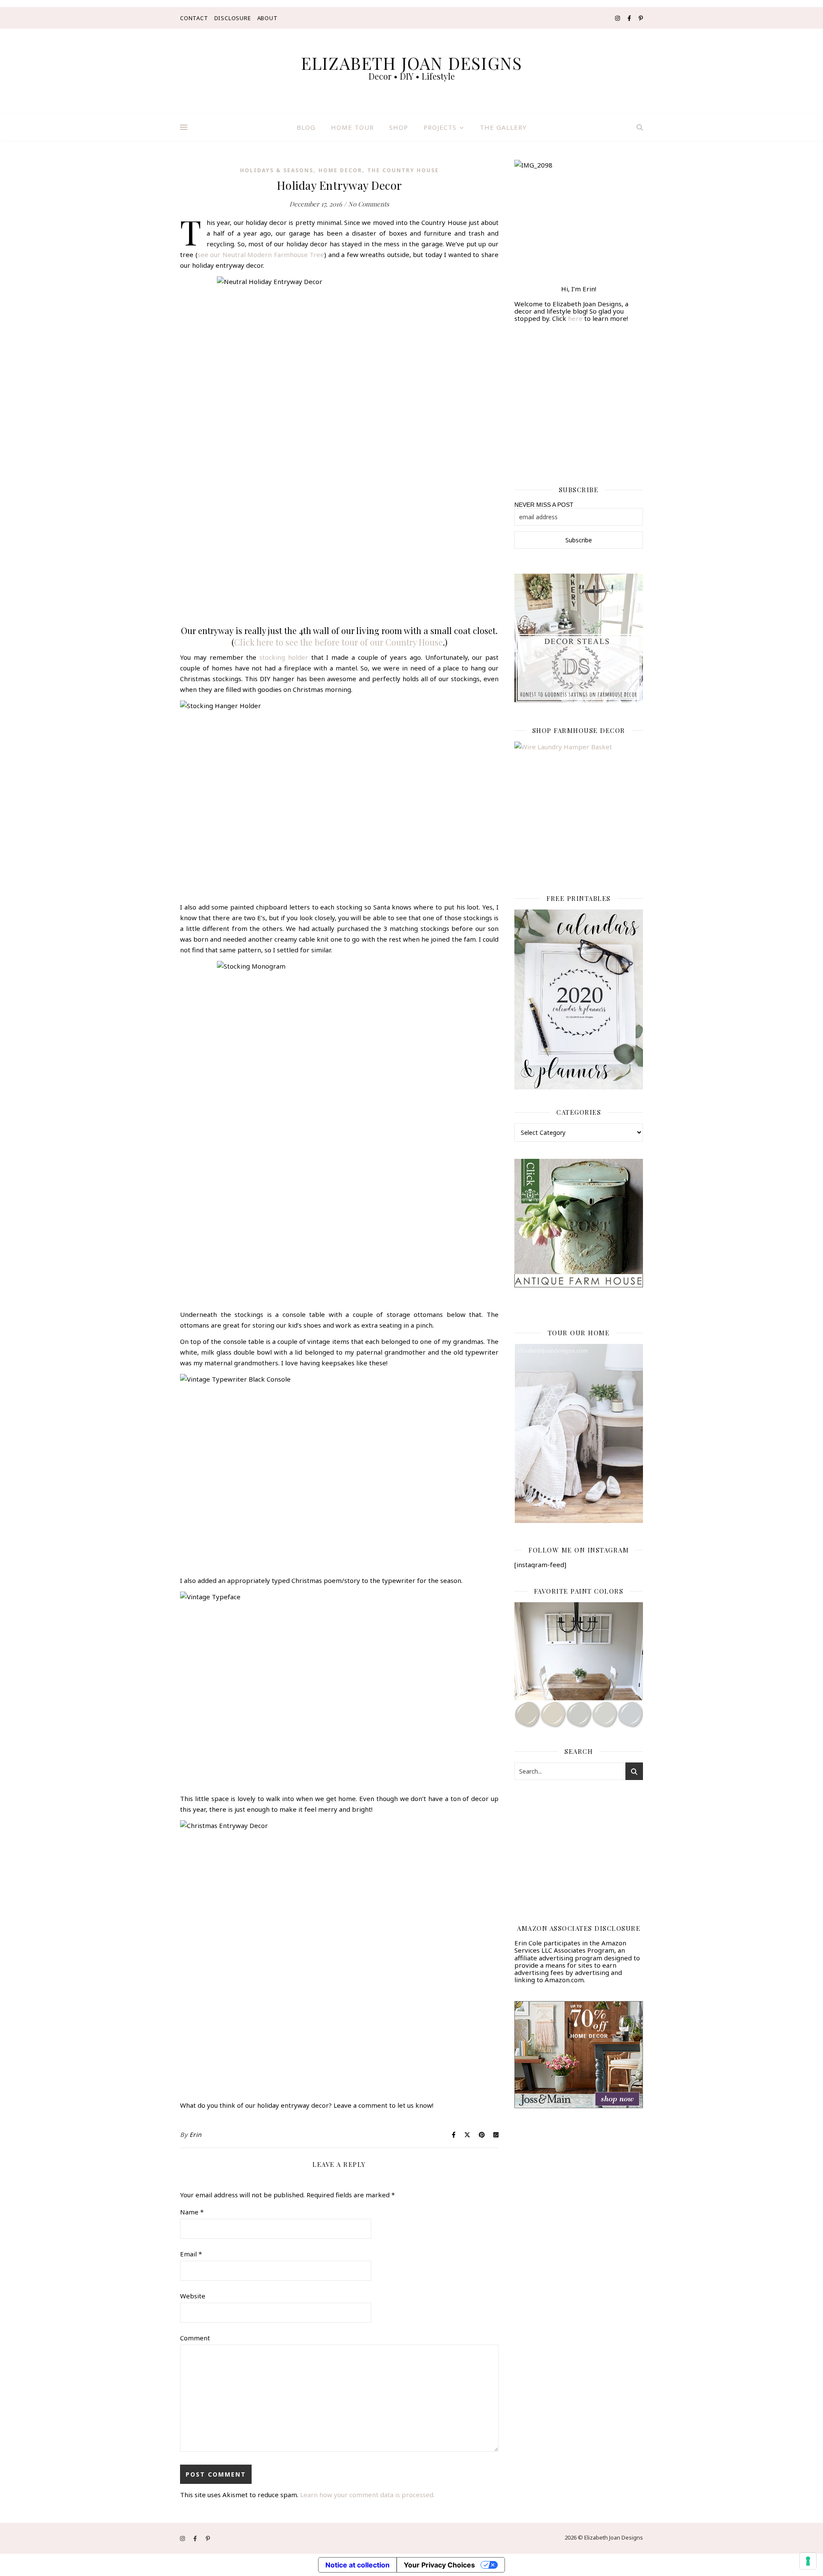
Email (191, 2254)
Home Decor (340, 170)
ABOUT (267, 18)
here (575, 318)
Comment (195, 2338)
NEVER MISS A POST (544, 505)
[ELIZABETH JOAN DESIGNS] (411, 72)
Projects (440, 127)
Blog (306, 127)
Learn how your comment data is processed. (367, 2495)
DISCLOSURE (233, 18)
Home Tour (352, 127)
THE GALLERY (503, 127)
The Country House (403, 170)
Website (193, 2296)
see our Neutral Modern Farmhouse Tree (261, 254)
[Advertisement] (579, 399)
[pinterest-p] (641, 18)
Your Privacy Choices (439, 2565)
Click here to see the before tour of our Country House (338, 642)
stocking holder (284, 657)
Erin (196, 2135)
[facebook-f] (630, 18)
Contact (194, 18)
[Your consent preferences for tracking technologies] (808, 2561)
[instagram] (618, 18)
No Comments (369, 204)
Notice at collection (357, 2565)
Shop (399, 127)
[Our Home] (579, 1433)
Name (192, 2212)
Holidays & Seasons (277, 170)
